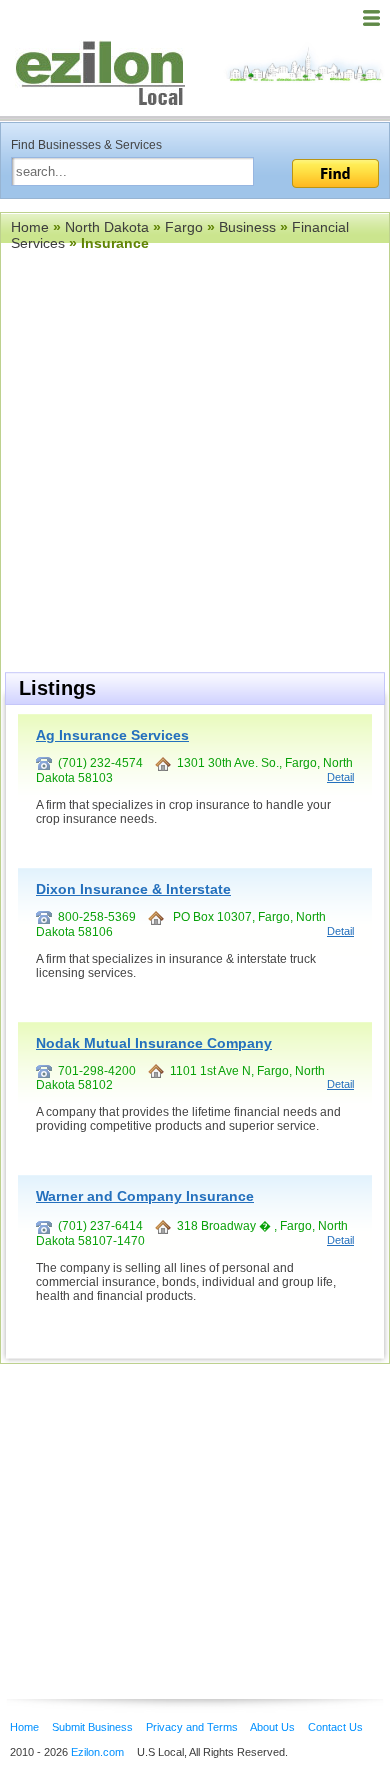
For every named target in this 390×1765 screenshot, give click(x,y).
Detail (340, 777)
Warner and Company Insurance (145, 1196)
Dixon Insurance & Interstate (133, 889)
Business (247, 227)
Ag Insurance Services (112, 735)
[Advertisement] (160, 1501)
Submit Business (92, 1727)
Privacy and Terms (192, 1727)
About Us (272, 1727)
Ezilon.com (97, 1752)
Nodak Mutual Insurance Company (154, 1043)
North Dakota (107, 227)
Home (30, 227)
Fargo (184, 227)
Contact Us (335, 1727)
